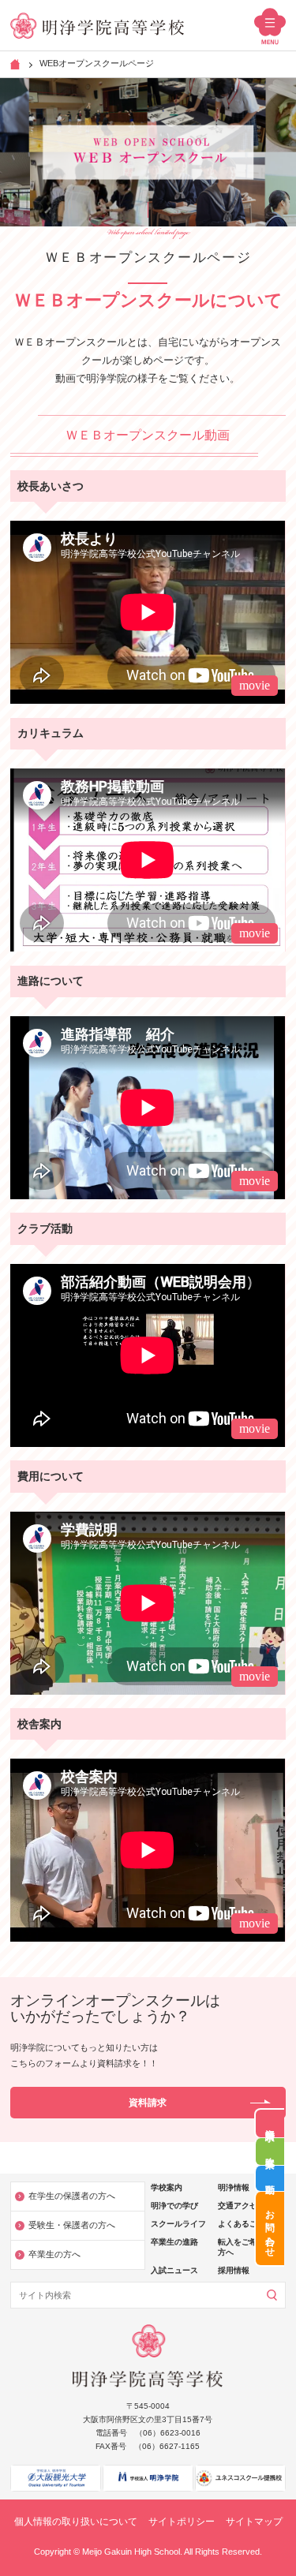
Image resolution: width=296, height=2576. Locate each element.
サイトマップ (254, 2522)
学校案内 (167, 2187)
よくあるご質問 (245, 2224)
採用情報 (234, 2270)
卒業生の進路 (174, 2242)
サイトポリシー (182, 2522)
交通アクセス (242, 2206)
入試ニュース (174, 2270)
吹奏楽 (270, 2152)
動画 (270, 2178)
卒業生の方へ (54, 2254)
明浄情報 (234, 2187)
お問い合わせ (270, 2228)
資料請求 (270, 2124)
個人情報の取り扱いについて (76, 2522)
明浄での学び (174, 2206)
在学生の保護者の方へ (72, 2196)
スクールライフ (178, 2224)
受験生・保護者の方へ (72, 2225)
